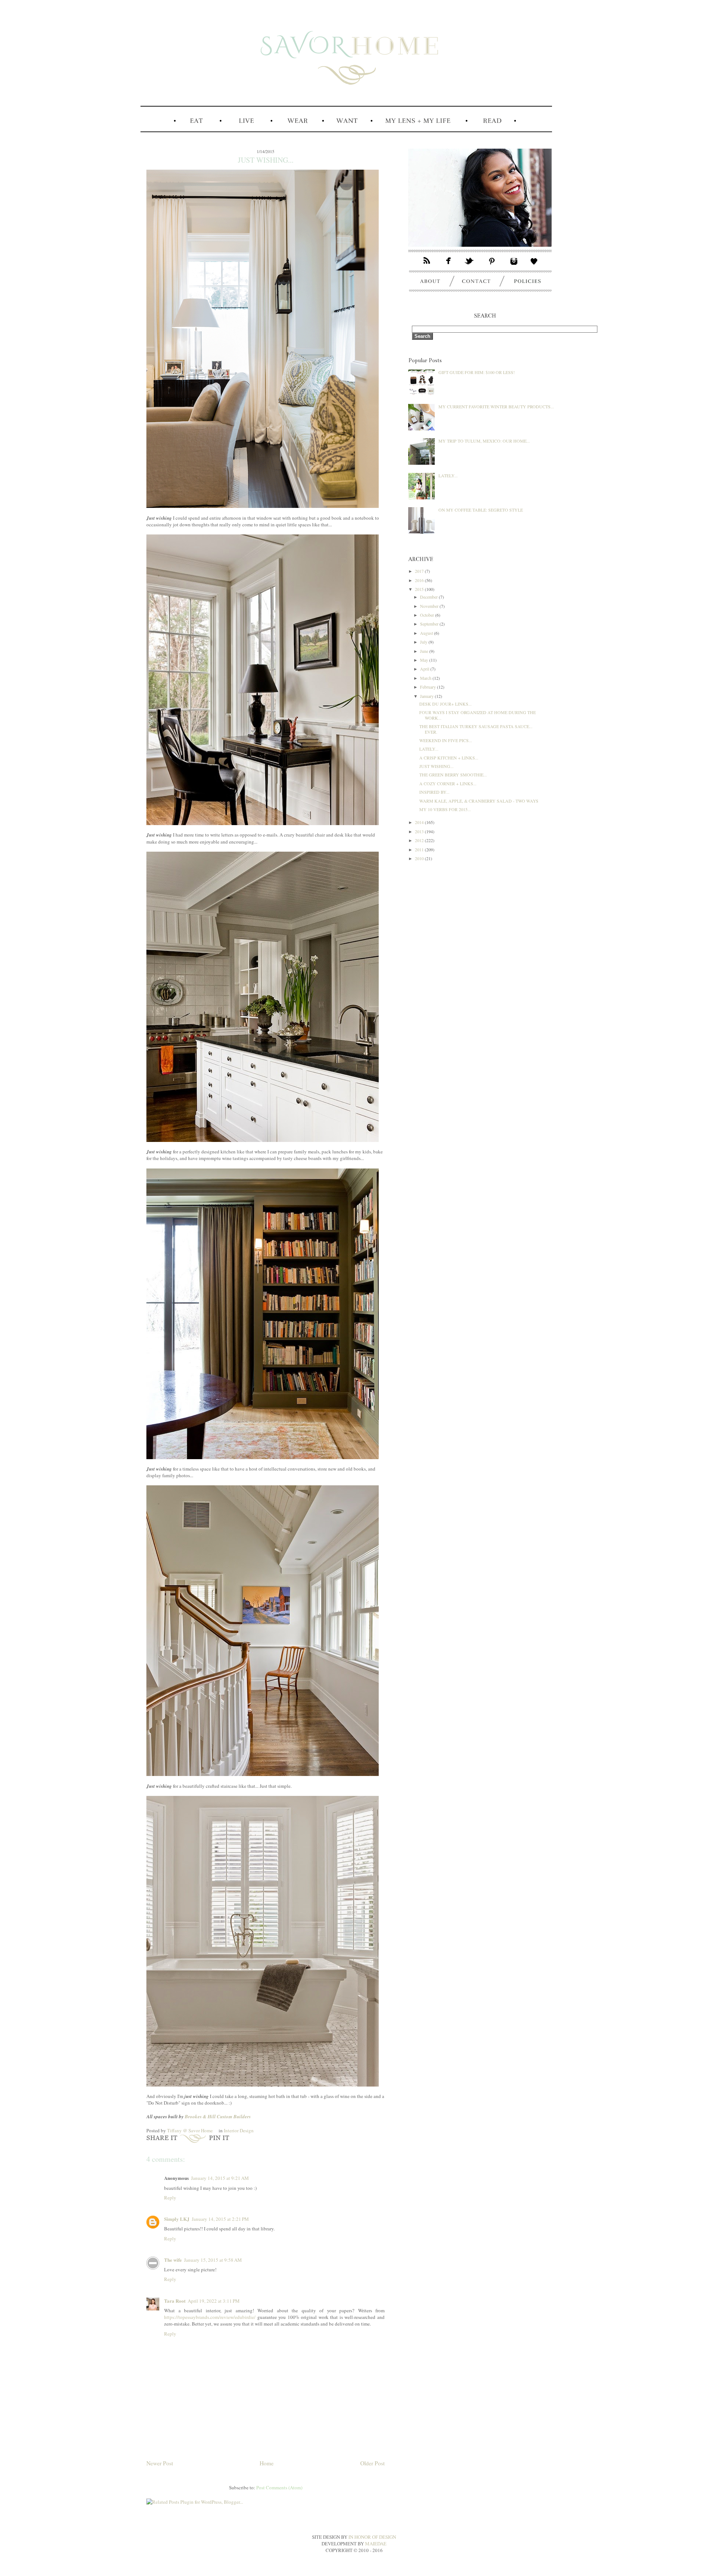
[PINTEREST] (492, 266)
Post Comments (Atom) (279, 2487)
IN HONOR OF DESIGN (372, 2537)
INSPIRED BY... (434, 792)
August (427, 633)
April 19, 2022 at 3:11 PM (214, 2301)
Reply (170, 2198)
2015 (420, 589)
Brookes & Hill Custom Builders (218, 2116)
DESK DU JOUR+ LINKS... (445, 704)
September (430, 624)
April (425, 669)
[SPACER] (156, 131)
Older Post (372, 2463)
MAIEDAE (376, 2544)
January (427, 696)
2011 (420, 849)
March (426, 678)
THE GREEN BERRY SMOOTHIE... (453, 775)
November (430, 606)
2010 (420, 858)
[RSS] (423, 266)
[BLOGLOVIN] (538, 266)
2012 (420, 840)
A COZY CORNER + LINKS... (448, 783)
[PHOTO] (480, 253)
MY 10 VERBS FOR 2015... (445, 809)
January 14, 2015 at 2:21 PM (220, 2219)
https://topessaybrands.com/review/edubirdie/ (210, 2317)
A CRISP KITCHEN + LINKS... (449, 758)
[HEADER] (346, 112)
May (425, 660)
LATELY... (448, 475)
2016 (420, 580)
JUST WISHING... (436, 766)
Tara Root (175, 2301)
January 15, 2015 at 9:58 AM (213, 2260)
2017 (420, 571)
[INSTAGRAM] (514, 266)
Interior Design (239, 2130)
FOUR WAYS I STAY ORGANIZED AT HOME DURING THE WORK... (478, 715)
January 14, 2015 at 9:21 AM (220, 2178)
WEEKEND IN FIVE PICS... (446, 740)
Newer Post (160, 2463)
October (428, 615)
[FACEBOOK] (449, 266)
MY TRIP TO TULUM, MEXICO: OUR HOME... (484, 441)
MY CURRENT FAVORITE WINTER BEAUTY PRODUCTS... (496, 406)
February (428, 687)
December (429, 597)
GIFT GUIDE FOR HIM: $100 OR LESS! (477, 372)
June (425, 651)
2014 (420, 822)
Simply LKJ (177, 2219)
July (424, 642)
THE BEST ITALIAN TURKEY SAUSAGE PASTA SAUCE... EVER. (476, 729)
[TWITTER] (470, 266)
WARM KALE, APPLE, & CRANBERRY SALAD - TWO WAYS (479, 801)
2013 (420, 831)
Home (267, 2463)
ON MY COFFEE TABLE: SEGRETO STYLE (481, 510)
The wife (173, 2260)
